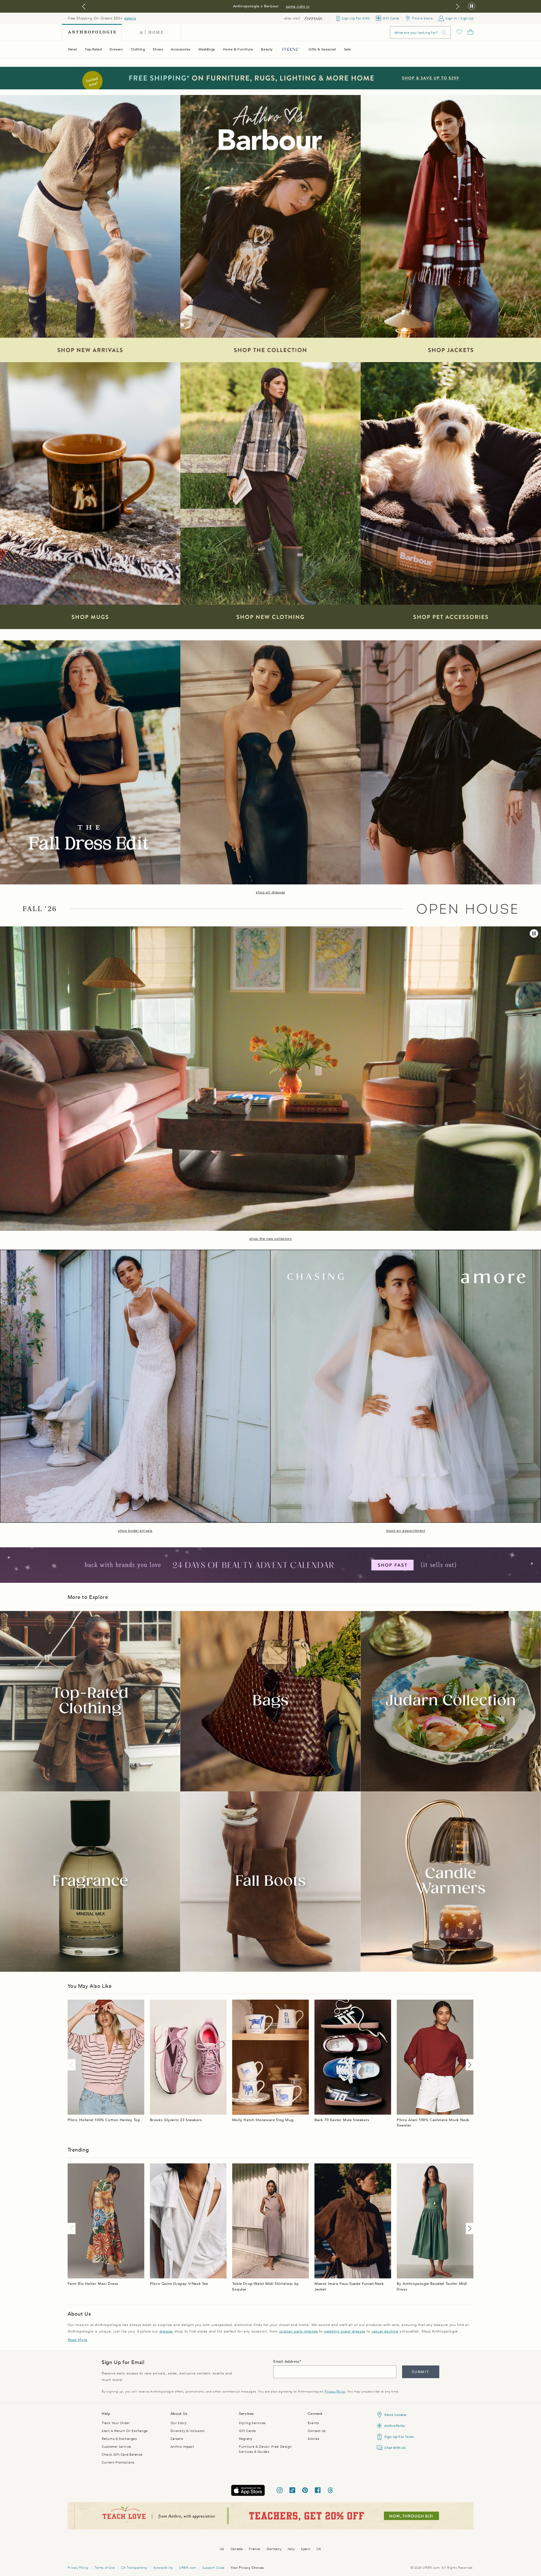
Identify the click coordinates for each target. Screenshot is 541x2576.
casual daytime (385, 2331)
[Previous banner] (84, 6)
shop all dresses (270, 892)
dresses (166, 2331)
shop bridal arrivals (135, 1531)
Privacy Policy (335, 2392)
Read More (77, 2340)
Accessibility (163, 2568)
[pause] (534, 933)
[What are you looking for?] (444, 33)
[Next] (469, 2065)
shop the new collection (271, 1239)
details (130, 18)
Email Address (286, 2362)
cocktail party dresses (299, 2331)
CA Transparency (134, 2568)
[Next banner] (458, 6)
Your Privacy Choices (247, 2568)
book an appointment (406, 1531)
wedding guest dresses (345, 2331)
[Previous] (73, 2065)
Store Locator (396, 2415)
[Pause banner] (472, 6)
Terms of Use (105, 2568)
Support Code (213, 2568)
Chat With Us (395, 2448)
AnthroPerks (395, 2426)
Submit (421, 2372)
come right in (298, 6)
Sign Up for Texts (399, 2437)
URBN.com (188, 2568)
